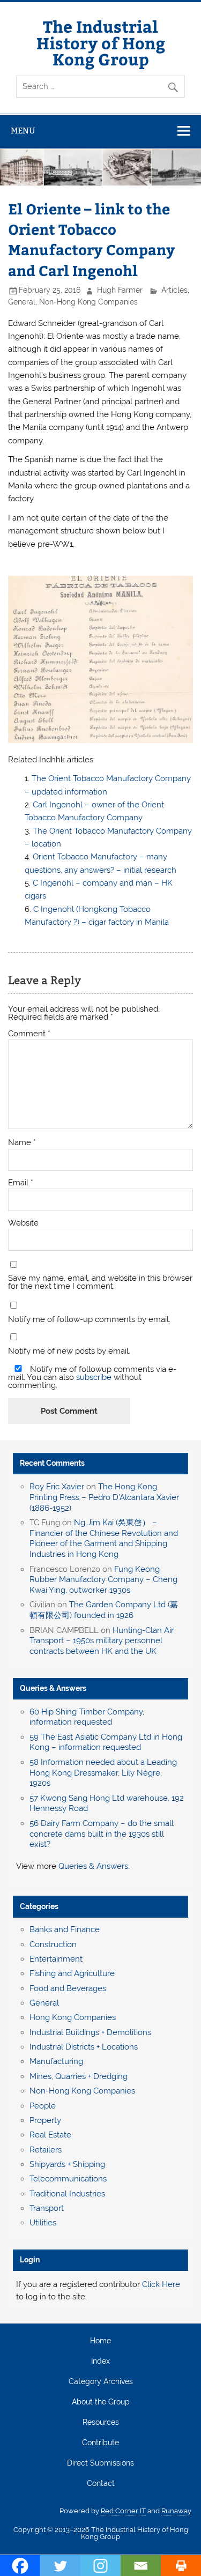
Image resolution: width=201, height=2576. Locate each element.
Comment (29, 1034)
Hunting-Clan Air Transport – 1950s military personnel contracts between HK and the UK (102, 1641)
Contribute (100, 2443)
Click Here (161, 2284)
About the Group (101, 2402)
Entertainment (56, 1959)
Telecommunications (68, 2179)
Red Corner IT (123, 2511)
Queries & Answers (53, 1688)
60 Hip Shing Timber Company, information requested (87, 1717)
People (43, 2106)
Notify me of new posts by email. (69, 1351)
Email (21, 1183)
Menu (23, 131)
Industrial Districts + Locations (84, 2047)
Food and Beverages (68, 1988)
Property (45, 2120)
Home (100, 2341)
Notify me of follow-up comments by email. (89, 1320)
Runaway (176, 2511)
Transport (47, 2208)
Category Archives (101, 2382)
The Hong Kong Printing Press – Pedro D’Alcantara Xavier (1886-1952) (104, 1497)
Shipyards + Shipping (67, 2164)
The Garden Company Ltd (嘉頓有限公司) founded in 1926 (104, 1610)
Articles (174, 290)
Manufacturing (56, 2061)
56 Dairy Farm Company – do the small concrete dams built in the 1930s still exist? (102, 1834)
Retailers (46, 2150)
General (22, 302)
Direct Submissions (100, 2463)
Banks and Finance (65, 1929)
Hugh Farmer (120, 290)
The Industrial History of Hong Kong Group (101, 42)
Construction (53, 1944)
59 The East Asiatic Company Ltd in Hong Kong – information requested (106, 1742)
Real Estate (50, 2135)
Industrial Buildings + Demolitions (90, 2032)
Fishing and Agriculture (72, 1973)
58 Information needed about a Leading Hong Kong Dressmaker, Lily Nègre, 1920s (103, 1773)
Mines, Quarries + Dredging (79, 2076)
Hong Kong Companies (73, 2017)
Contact (101, 2484)
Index (100, 2362)
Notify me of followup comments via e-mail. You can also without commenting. (92, 1377)
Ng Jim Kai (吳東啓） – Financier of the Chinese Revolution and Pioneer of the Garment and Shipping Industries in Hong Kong (104, 1538)
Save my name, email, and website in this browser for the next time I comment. (100, 1282)
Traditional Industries (67, 2194)
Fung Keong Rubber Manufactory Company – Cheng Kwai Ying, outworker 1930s (103, 1580)
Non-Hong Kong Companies (88, 302)
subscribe (94, 1377)
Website (23, 1223)
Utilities (43, 2223)
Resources (101, 2423)
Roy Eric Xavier (57, 1487)
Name (22, 1143)
